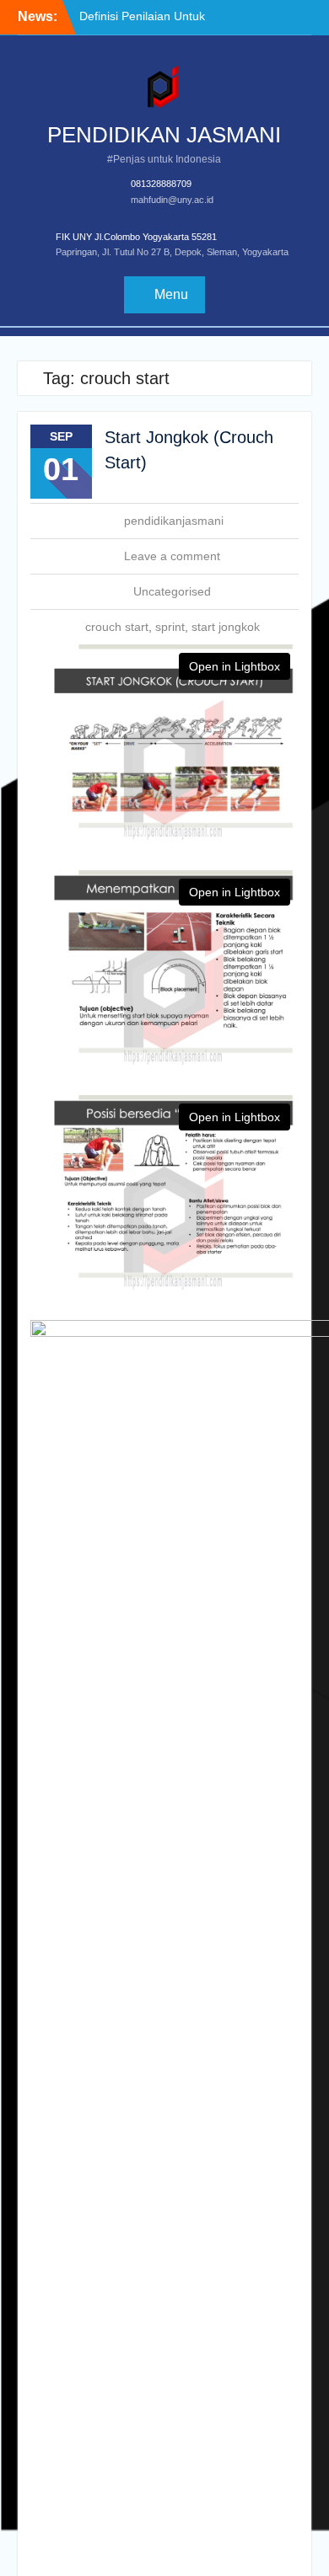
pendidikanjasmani (174, 521)
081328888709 (161, 184)
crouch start (117, 627)
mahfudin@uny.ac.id (172, 200)
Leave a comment (172, 556)
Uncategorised (172, 591)
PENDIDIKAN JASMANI (164, 135)
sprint (170, 627)
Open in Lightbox (235, 666)
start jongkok (226, 627)
